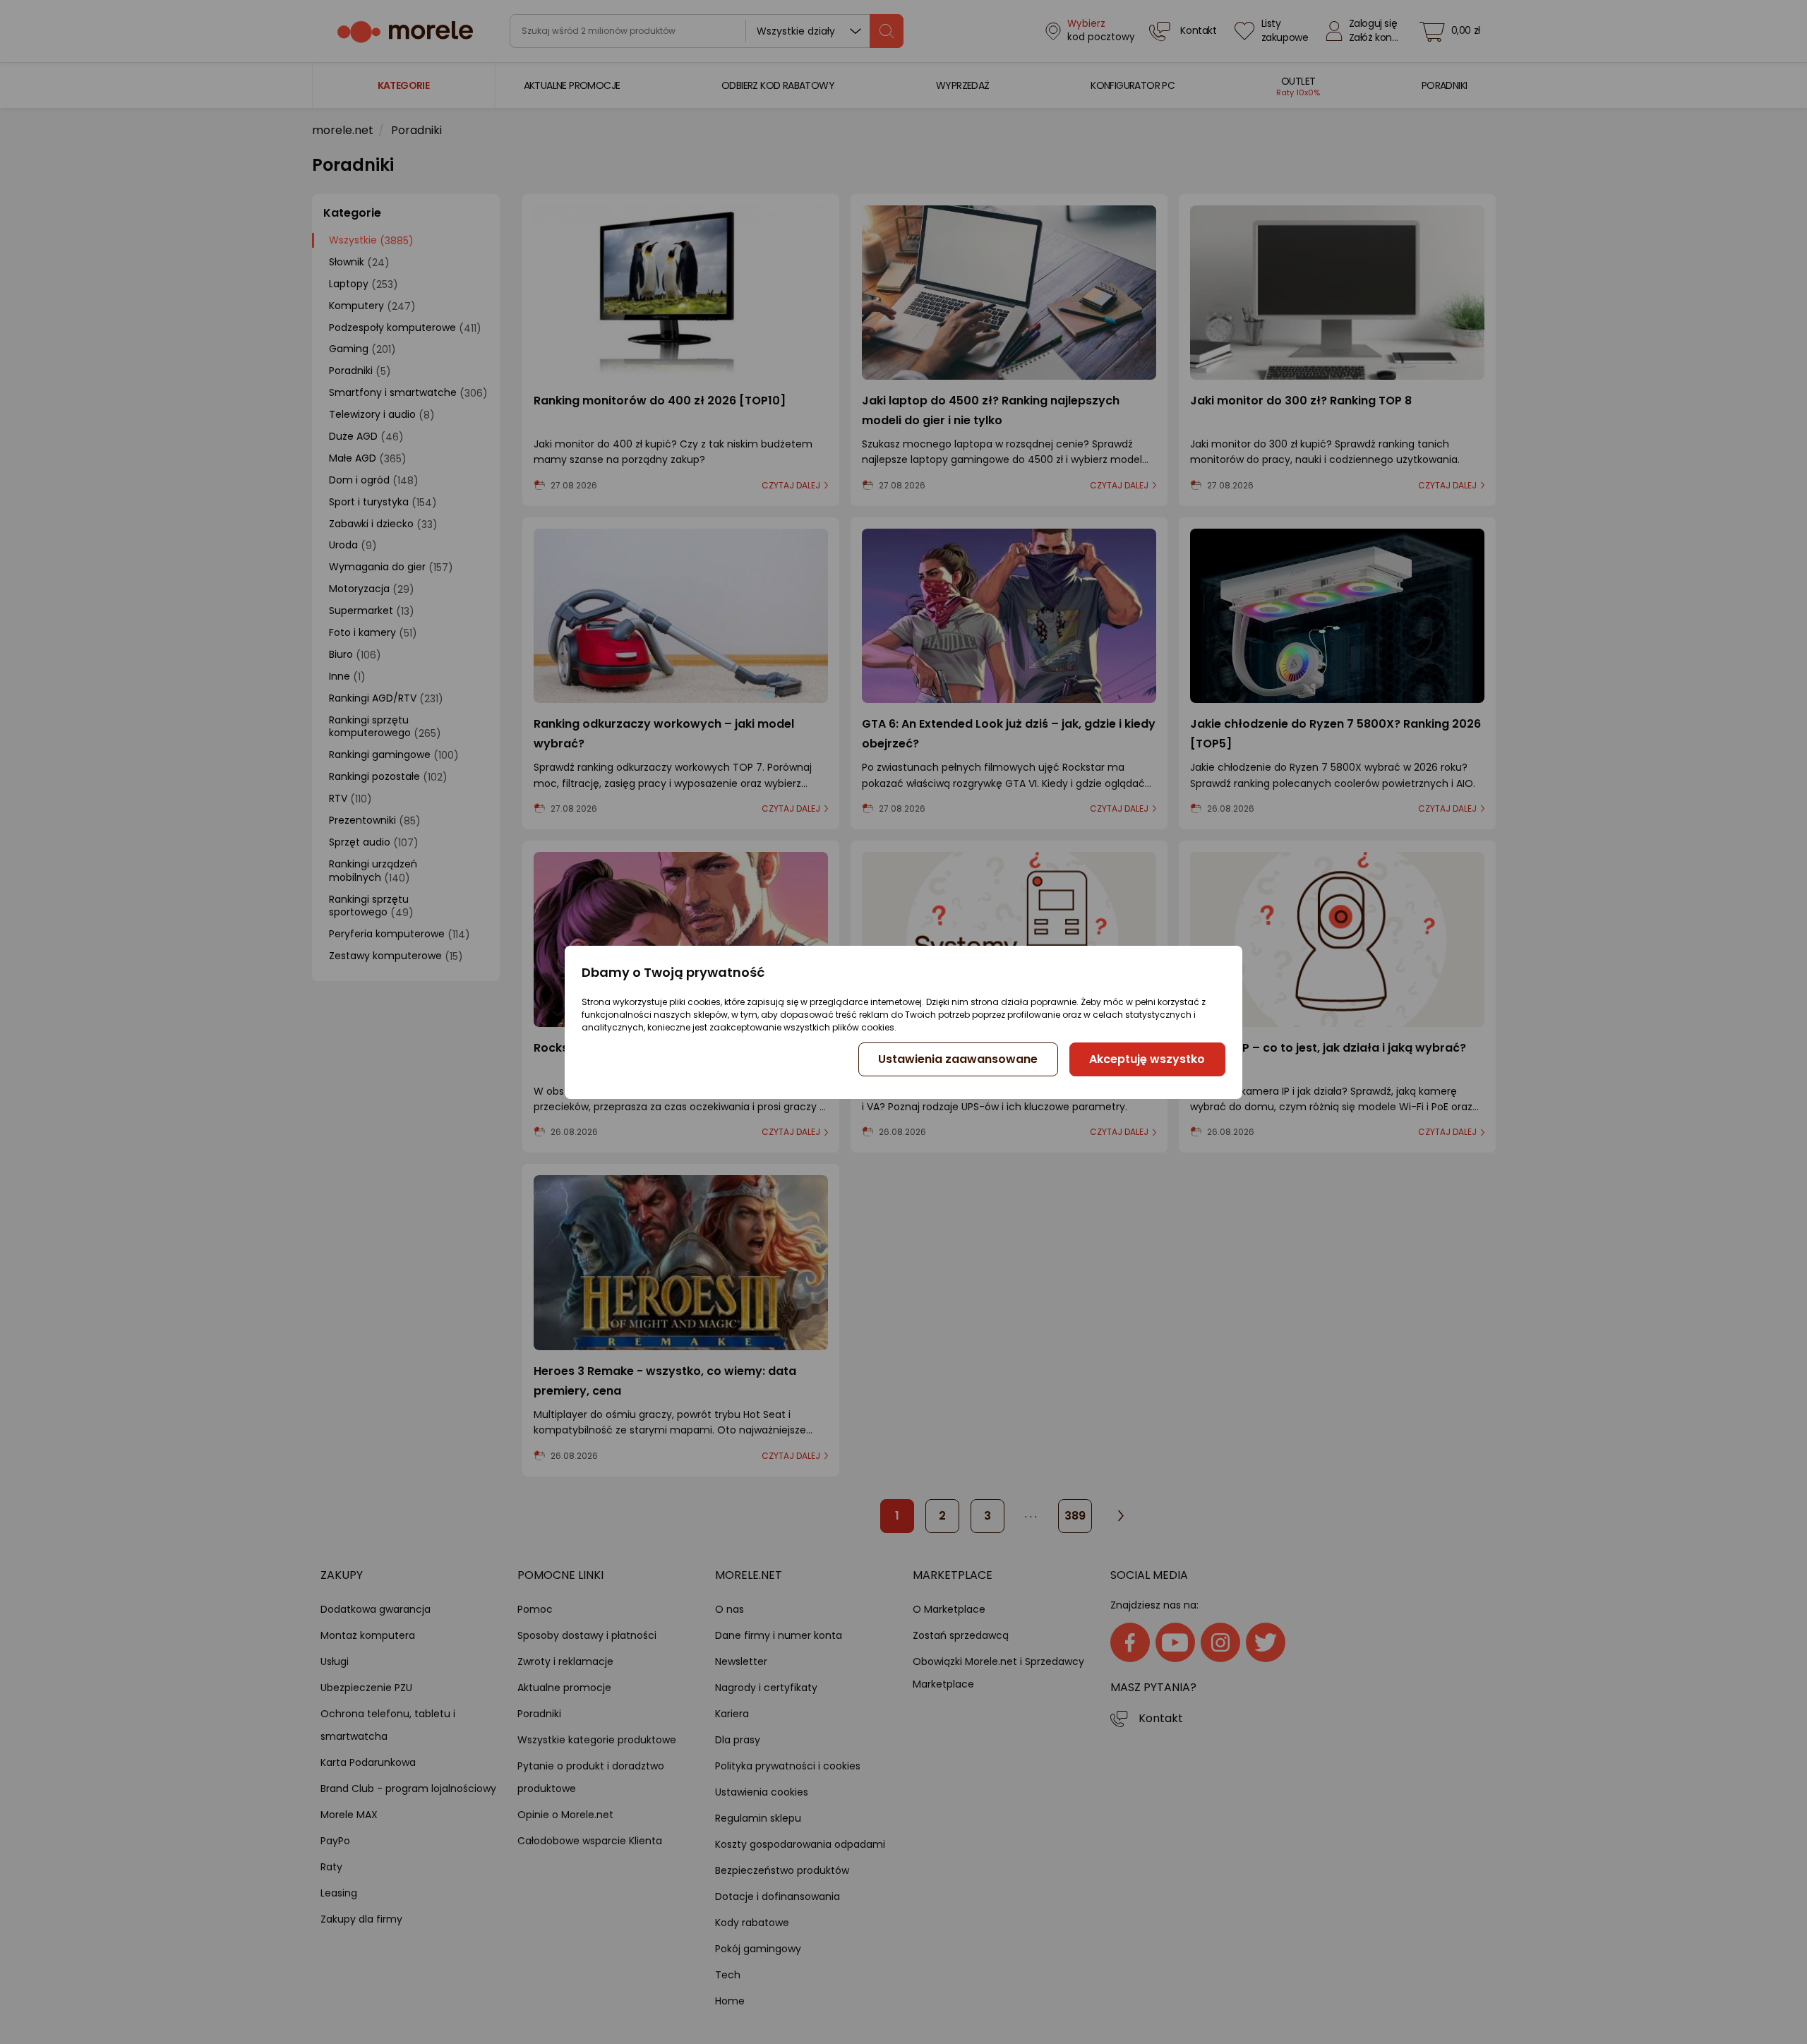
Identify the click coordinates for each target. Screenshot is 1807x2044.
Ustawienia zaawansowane (958, 1059)
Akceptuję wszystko (1147, 1059)
